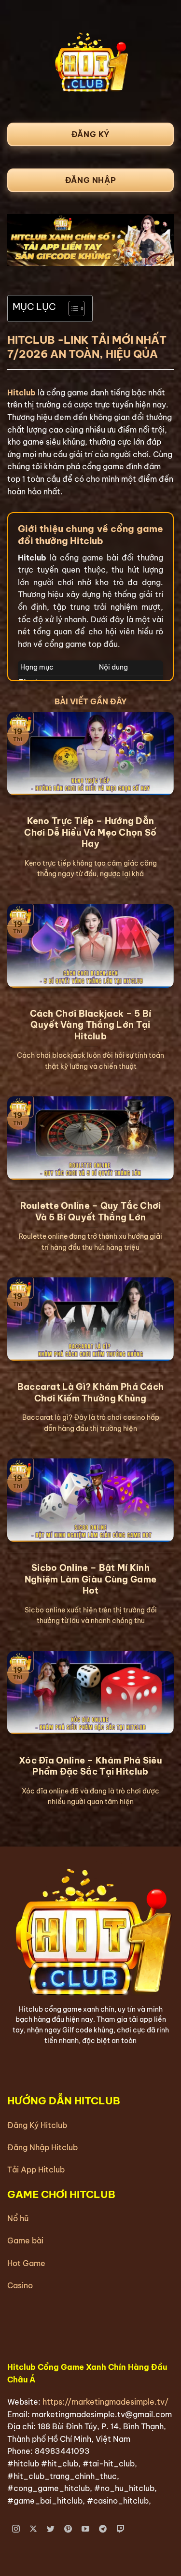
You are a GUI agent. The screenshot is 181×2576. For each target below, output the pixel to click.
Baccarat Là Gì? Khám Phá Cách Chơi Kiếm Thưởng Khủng (91, 1392)
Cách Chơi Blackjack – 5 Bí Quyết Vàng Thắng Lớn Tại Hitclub (91, 1025)
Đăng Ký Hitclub (37, 2125)
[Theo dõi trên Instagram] (16, 2529)
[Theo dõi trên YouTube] (86, 2529)
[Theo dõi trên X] (34, 2529)
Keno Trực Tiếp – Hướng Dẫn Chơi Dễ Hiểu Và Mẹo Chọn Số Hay (90, 832)
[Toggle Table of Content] (72, 308)
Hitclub (21, 392)
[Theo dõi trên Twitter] (51, 2529)
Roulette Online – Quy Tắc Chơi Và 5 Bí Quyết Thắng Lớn (91, 1211)
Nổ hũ (18, 2218)
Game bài (25, 2240)
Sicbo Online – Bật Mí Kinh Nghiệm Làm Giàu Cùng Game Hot (91, 1579)
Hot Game (26, 2263)
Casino (20, 2285)
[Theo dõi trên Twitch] (120, 2529)
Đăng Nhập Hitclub (42, 2147)
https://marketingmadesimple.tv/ (105, 2402)
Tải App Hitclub (36, 2170)
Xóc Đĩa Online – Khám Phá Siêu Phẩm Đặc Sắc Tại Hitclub (90, 1766)
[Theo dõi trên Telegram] (103, 2529)
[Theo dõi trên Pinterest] (68, 2529)
